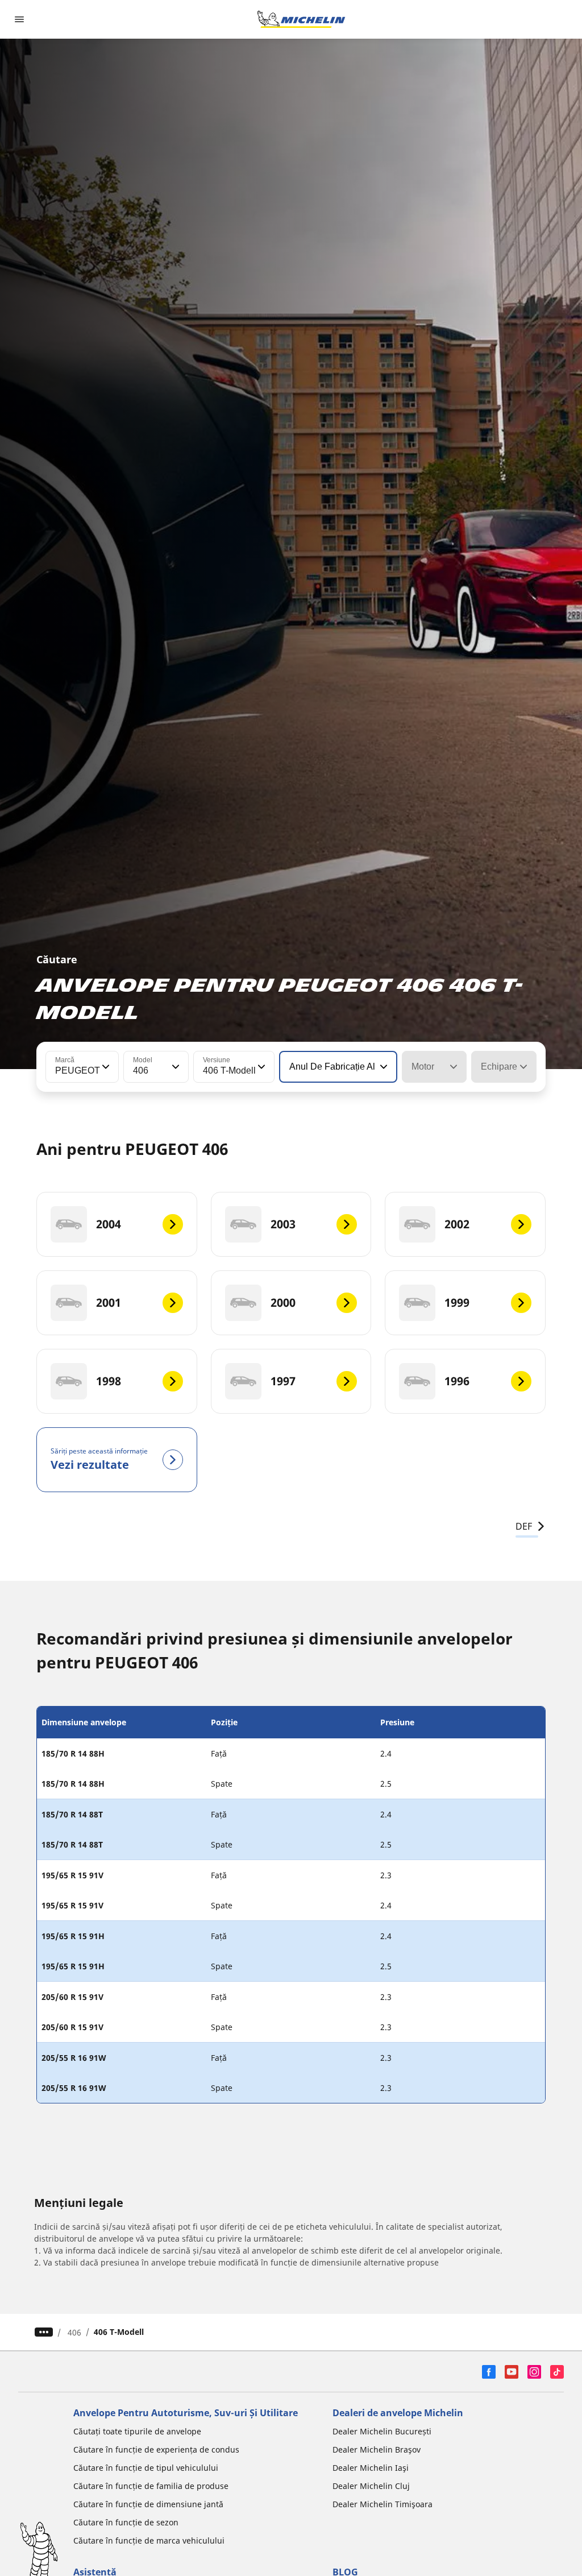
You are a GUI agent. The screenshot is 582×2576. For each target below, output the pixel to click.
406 (74, 2332)
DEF (524, 1526)
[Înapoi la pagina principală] (301, 19)
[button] (105, 1067)
